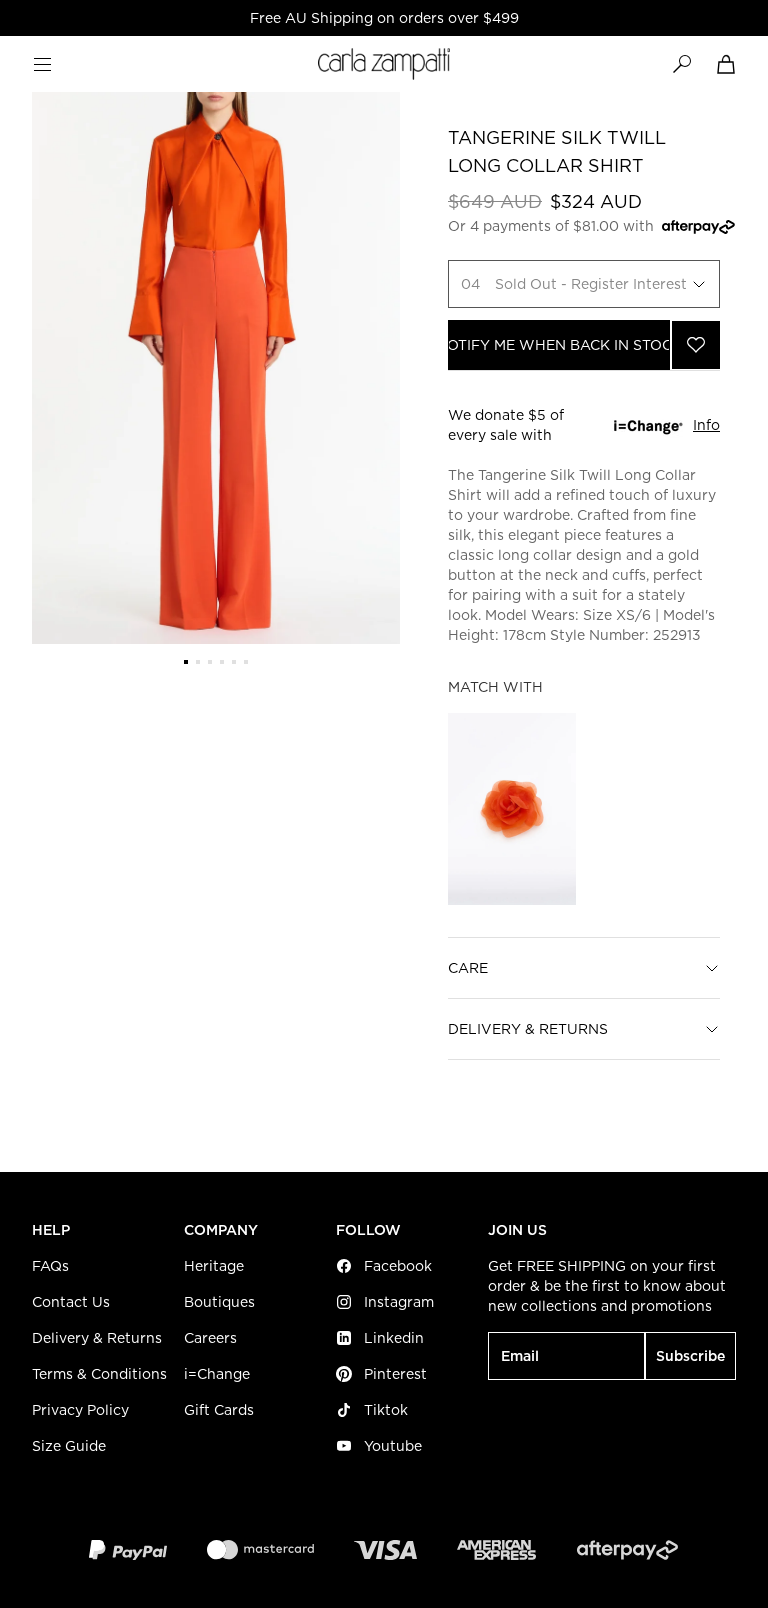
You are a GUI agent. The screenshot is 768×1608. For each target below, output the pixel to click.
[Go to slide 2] (198, 662)
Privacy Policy (80, 1410)
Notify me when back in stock (559, 345)
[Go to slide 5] (234, 662)
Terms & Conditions (99, 1374)
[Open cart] (726, 64)
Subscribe (690, 1356)
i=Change (217, 1374)
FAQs (50, 1266)
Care (468, 968)
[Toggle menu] (42, 64)
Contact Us (71, 1302)
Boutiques (219, 1302)
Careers (210, 1338)
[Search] (682, 64)
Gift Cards (219, 1410)
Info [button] (706, 425)
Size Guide (69, 1446)
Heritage (214, 1266)
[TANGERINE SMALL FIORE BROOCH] (512, 809)
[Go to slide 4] (222, 662)
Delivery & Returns (528, 1029)
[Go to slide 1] (186, 662)
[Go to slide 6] (246, 662)
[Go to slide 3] (210, 662)
